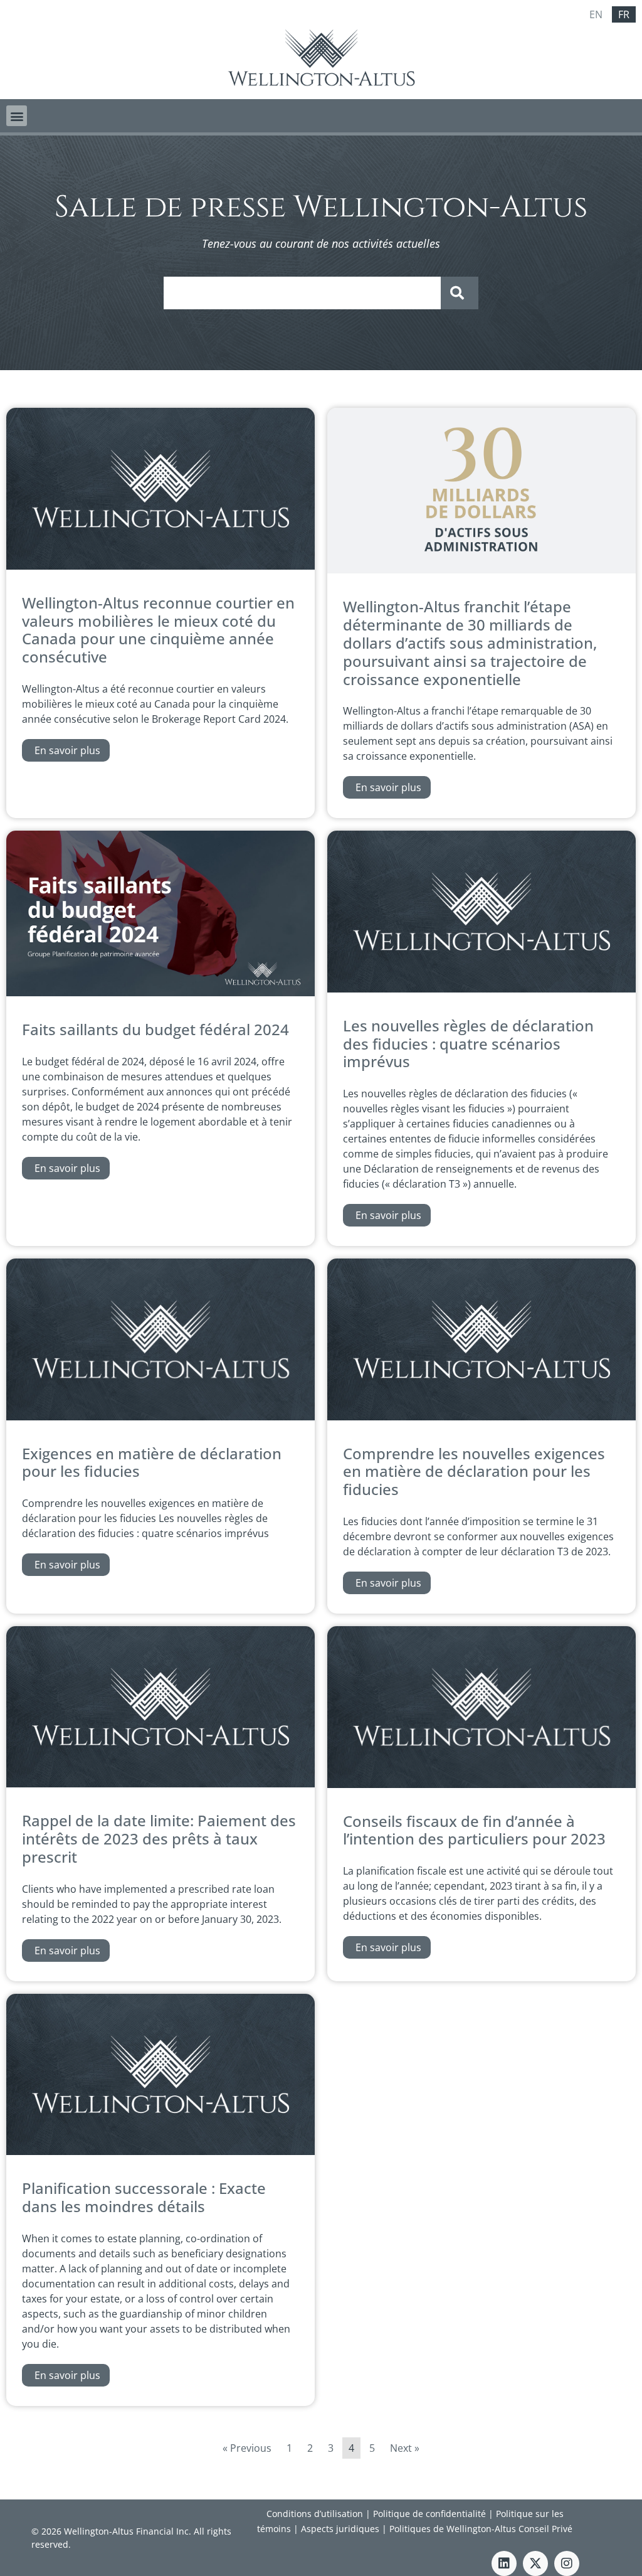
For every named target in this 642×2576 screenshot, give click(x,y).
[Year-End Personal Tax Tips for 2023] (481, 1784)
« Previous (247, 2448)
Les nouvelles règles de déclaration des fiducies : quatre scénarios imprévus (468, 1044)
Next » (405, 2448)
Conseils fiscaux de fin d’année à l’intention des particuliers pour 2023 (476, 1830)
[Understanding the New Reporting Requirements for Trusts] (481, 1417)
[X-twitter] (535, 2563)
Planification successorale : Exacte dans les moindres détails (144, 2197)
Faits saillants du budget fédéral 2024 (155, 1029)
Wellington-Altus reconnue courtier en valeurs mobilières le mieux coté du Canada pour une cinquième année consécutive (158, 630)
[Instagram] (567, 2563)
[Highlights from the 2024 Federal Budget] (160, 993)
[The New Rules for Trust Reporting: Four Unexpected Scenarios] (481, 989)
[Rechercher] (460, 293)
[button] (17, 116)
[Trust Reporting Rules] (160, 1417)
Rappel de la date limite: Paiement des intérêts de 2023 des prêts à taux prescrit (159, 1839)
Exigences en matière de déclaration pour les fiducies (152, 1462)
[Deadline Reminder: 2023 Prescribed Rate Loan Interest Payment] (160, 1784)
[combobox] (302, 293)
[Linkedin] (504, 2563)
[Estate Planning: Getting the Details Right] (160, 2151)
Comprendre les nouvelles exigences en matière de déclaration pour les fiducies (474, 1472)
